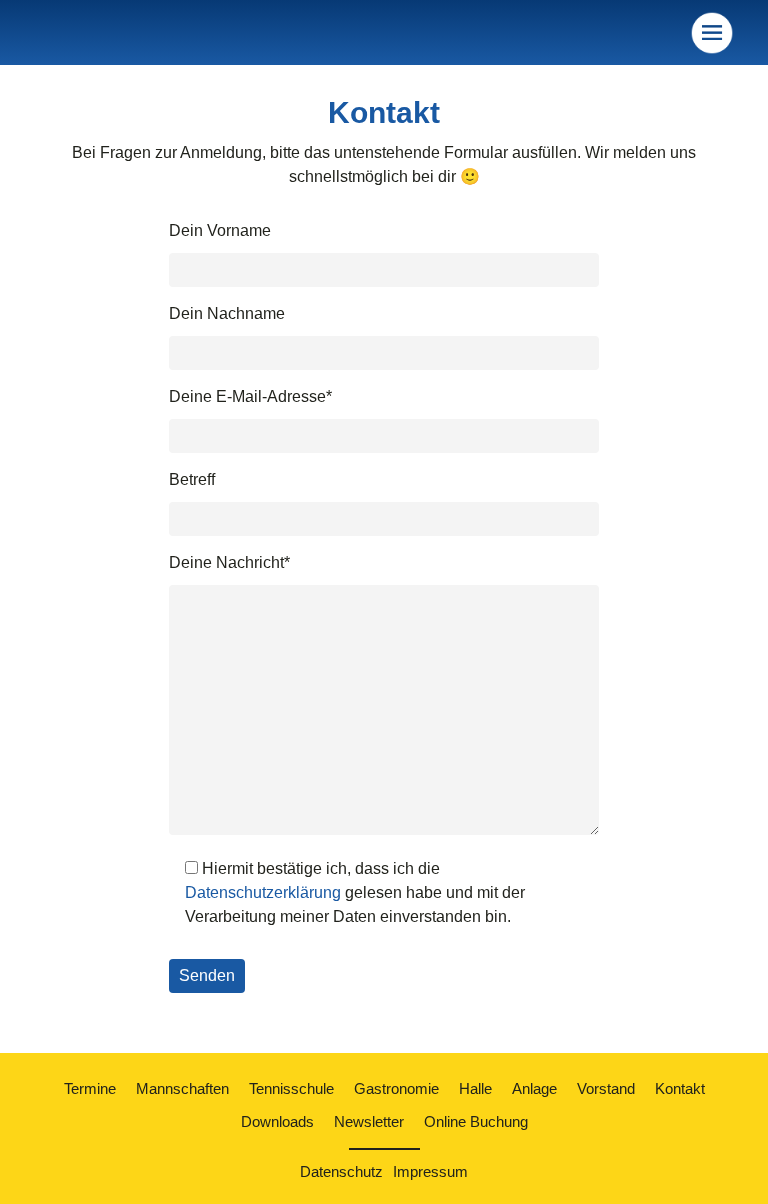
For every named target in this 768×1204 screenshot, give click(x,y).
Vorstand (606, 1088)
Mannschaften (182, 1088)
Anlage (534, 1088)
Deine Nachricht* (229, 562)
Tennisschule (291, 1088)
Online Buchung (476, 1121)
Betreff (192, 479)
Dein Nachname (227, 313)
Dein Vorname (220, 230)
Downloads (277, 1121)
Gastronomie (396, 1088)
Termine (90, 1088)
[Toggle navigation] (711, 32)
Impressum (430, 1171)
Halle (475, 1088)
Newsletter (369, 1121)
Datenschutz (341, 1171)
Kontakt (680, 1088)
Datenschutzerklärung (263, 892)
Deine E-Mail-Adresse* (250, 396)
